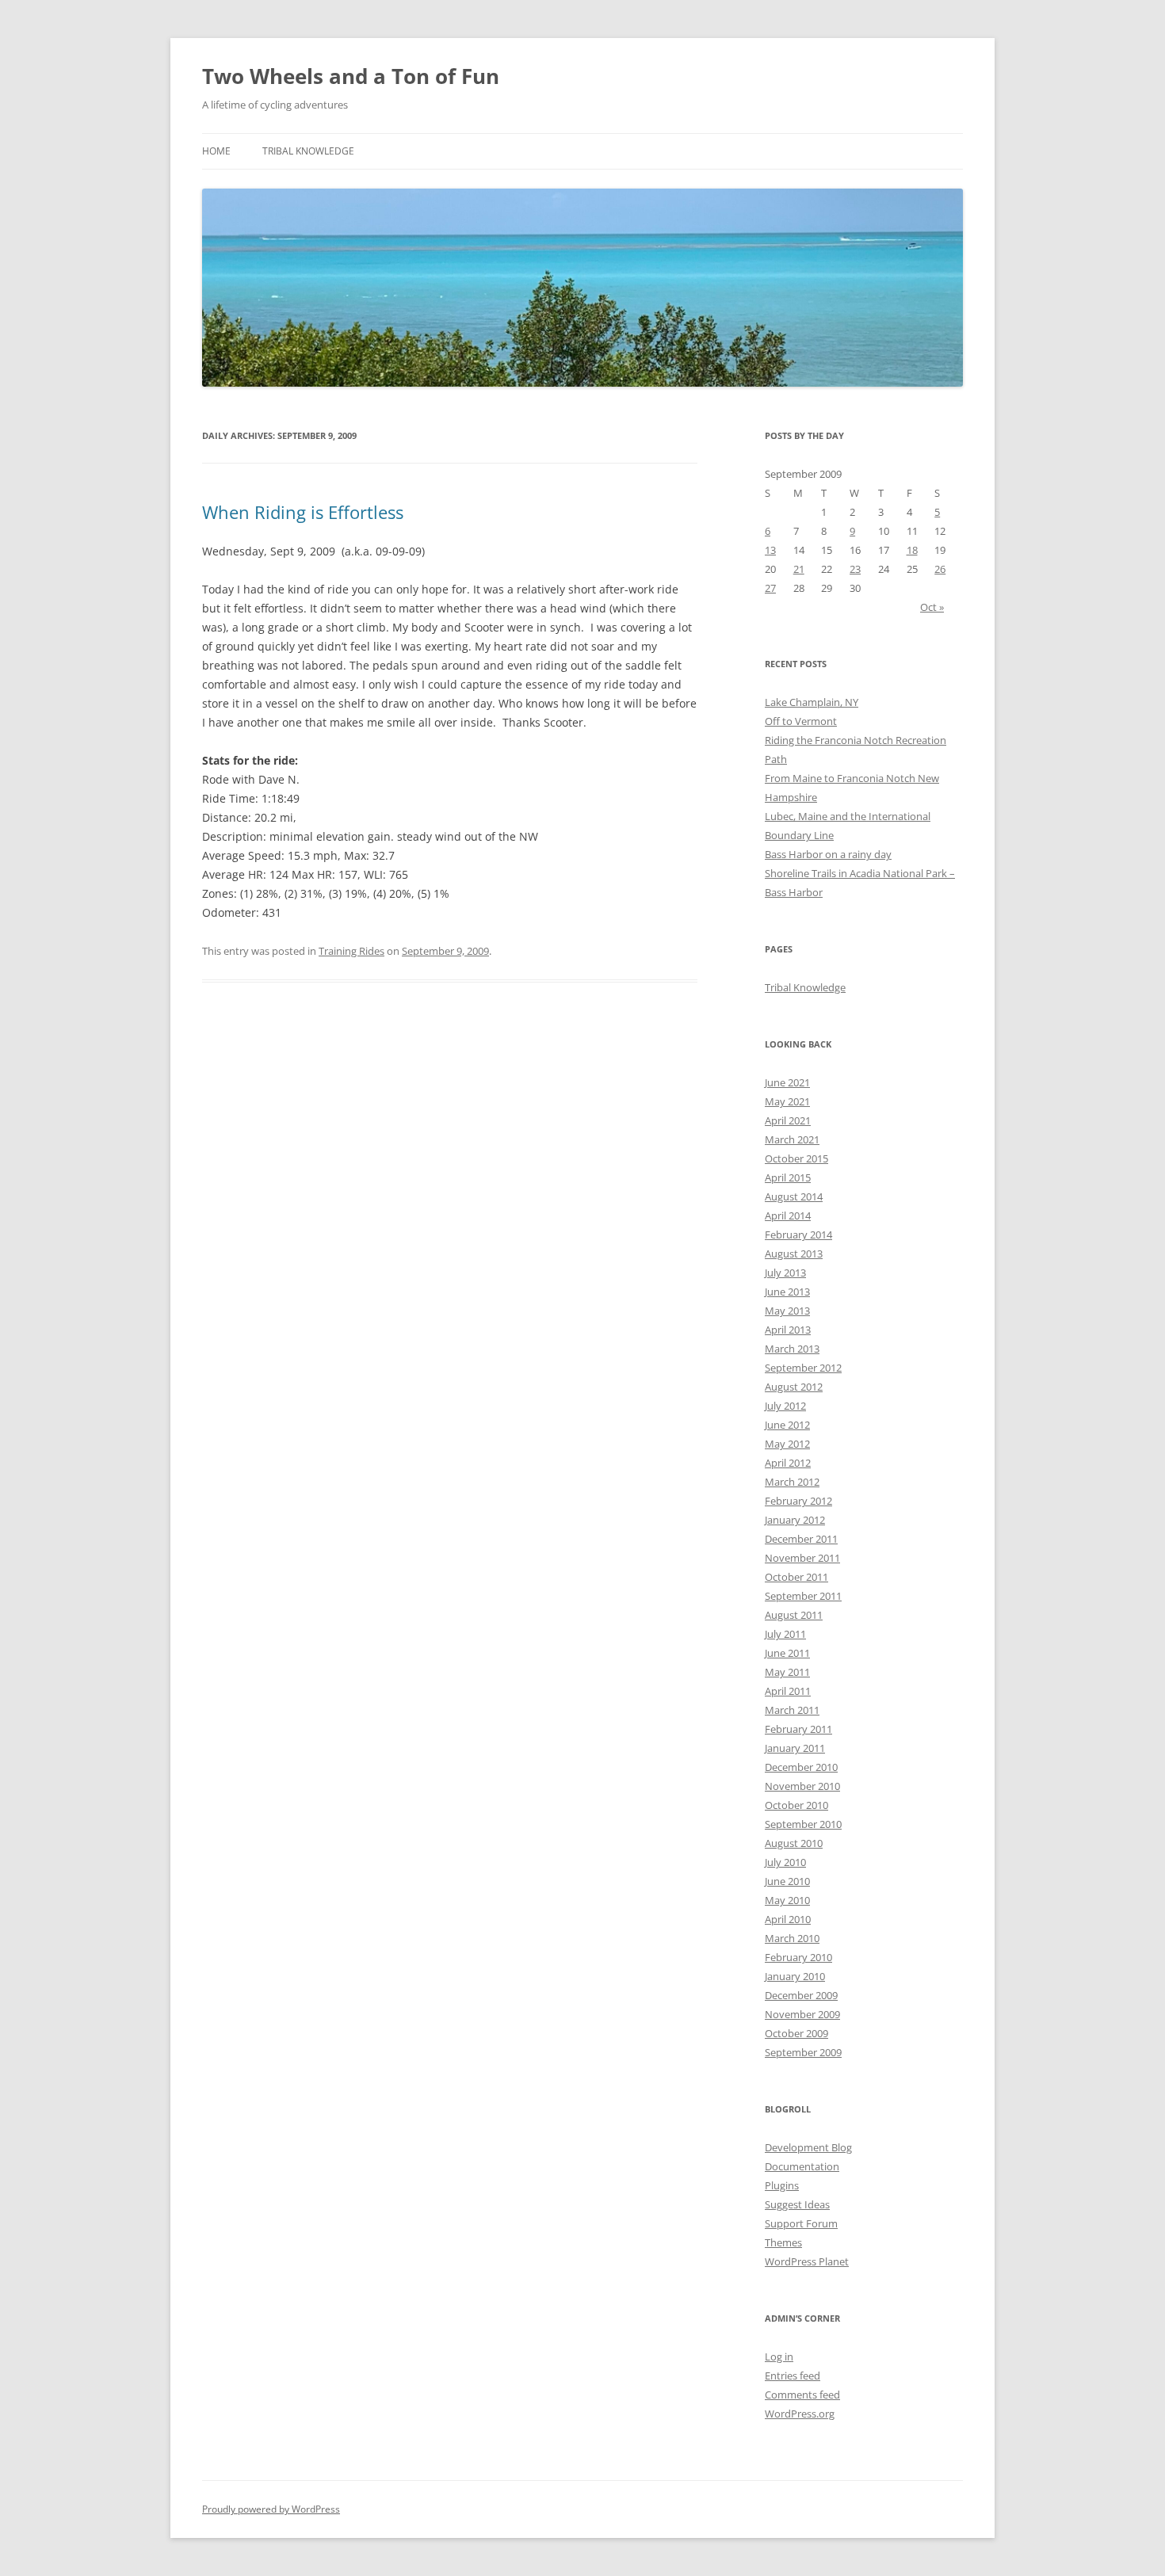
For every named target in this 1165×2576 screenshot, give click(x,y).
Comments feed (802, 2395)
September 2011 (803, 1596)
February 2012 (798, 1501)
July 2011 (785, 1634)
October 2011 (796, 1577)
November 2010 (802, 1786)
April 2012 (788, 1463)
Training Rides (351, 951)
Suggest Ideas (797, 2204)
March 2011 (792, 1710)
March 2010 (792, 1938)
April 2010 (788, 1919)
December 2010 (801, 1767)
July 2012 (785, 1406)
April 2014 (788, 1215)
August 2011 (794, 1615)
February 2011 (798, 1729)
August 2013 (794, 1254)
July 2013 (785, 1273)
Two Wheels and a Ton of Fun (351, 76)
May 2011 (787, 1672)
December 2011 (801, 1539)
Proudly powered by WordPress (271, 2509)
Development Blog (808, 2147)
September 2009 (803, 2052)
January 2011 (795, 1748)
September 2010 (803, 1824)
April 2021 (788, 1120)
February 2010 (798, 1957)
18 (912, 550)
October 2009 (796, 2033)
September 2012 (803, 1368)
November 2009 (802, 2014)
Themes (783, 2242)
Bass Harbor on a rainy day (828, 854)
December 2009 (801, 1995)
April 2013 (788, 1330)
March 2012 (792, 1482)
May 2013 (787, 1311)
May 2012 (787, 1444)
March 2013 (792, 1349)
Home (216, 151)
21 (799, 569)
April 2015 (788, 1177)
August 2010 (794, 1843)
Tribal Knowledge (308, 151)
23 (855, 569)
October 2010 (796, 1805)
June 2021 (787, 1082)
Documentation (802, 2166)
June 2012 (787, 1425)
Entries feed (793, 2376)
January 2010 (795, 1976)
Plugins (782, 2185)
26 (940, 569)
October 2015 (796, 1158)
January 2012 (795, 1520)
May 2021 (787, 1101)
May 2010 (787, 1900)
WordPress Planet (807, 2261)
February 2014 (798, 1235)
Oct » (932, 607)
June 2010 (787, 1881)
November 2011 (802, 1558)
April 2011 (788, 1691)
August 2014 (794, 1196)
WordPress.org (800, 2414)
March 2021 (792, 1139)
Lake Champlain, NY (812, 702)
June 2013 (787, 1292)
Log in (779, 2357)
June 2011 (787, 1653)
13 (770, 550)
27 (770, 588)
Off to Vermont (801, 721)
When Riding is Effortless (303, 512)
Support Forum (801, 2223)
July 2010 (785, 1862)
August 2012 (794, 1387)
